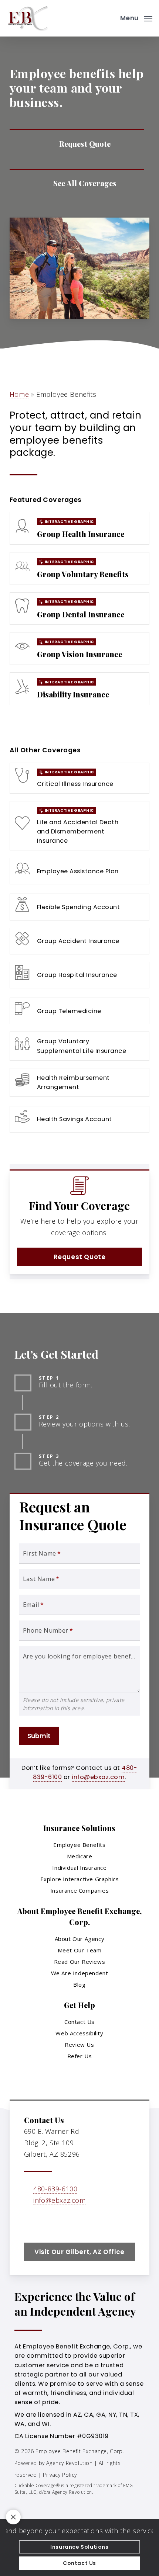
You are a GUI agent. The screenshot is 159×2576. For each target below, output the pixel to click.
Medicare (80, 1856)
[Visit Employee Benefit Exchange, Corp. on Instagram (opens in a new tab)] (62, 2222)
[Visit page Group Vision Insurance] (79, 649)
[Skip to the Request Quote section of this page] (77, 144)
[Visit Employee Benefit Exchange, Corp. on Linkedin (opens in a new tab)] (46, 2222)
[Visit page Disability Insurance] (79, 689)
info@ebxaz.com (98, 1777)
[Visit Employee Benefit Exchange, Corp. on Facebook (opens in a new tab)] (31, 2222)
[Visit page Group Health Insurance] (79, 528)
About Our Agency (80, 1939)
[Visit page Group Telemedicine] (79, 1011)
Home (19, 394)
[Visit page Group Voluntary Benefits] (79, 568)
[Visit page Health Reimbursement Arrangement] (79, 1082)
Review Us (79, 2045)
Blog (79, 1984)
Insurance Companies (79, 1890)
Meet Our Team (80, 1950)
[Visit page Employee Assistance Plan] (79, 871)
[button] (136, 17)
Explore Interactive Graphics (80, 1879)
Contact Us (79, 2022)
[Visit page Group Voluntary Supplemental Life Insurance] (79, 1046)
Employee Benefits (79, 1845)
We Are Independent (80, 1973)
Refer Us (80, 2056)
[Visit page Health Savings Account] (79, 1119)
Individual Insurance (79, 1868)
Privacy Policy (60, 2475)
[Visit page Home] (28, 18)
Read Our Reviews (80, 1962)
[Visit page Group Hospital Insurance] (79, 975)
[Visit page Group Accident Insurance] (79, 941)
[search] (109, 18)
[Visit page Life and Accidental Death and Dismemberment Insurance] (79, 826)
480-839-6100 (55, 2189)
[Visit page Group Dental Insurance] (79, 609)
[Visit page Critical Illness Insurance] (79, 778)
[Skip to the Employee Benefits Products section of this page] (77, 184)
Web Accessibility (79, 2033)
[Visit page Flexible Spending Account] (79, 907)
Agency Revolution (69, 2463)
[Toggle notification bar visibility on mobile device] (13, 2517)
